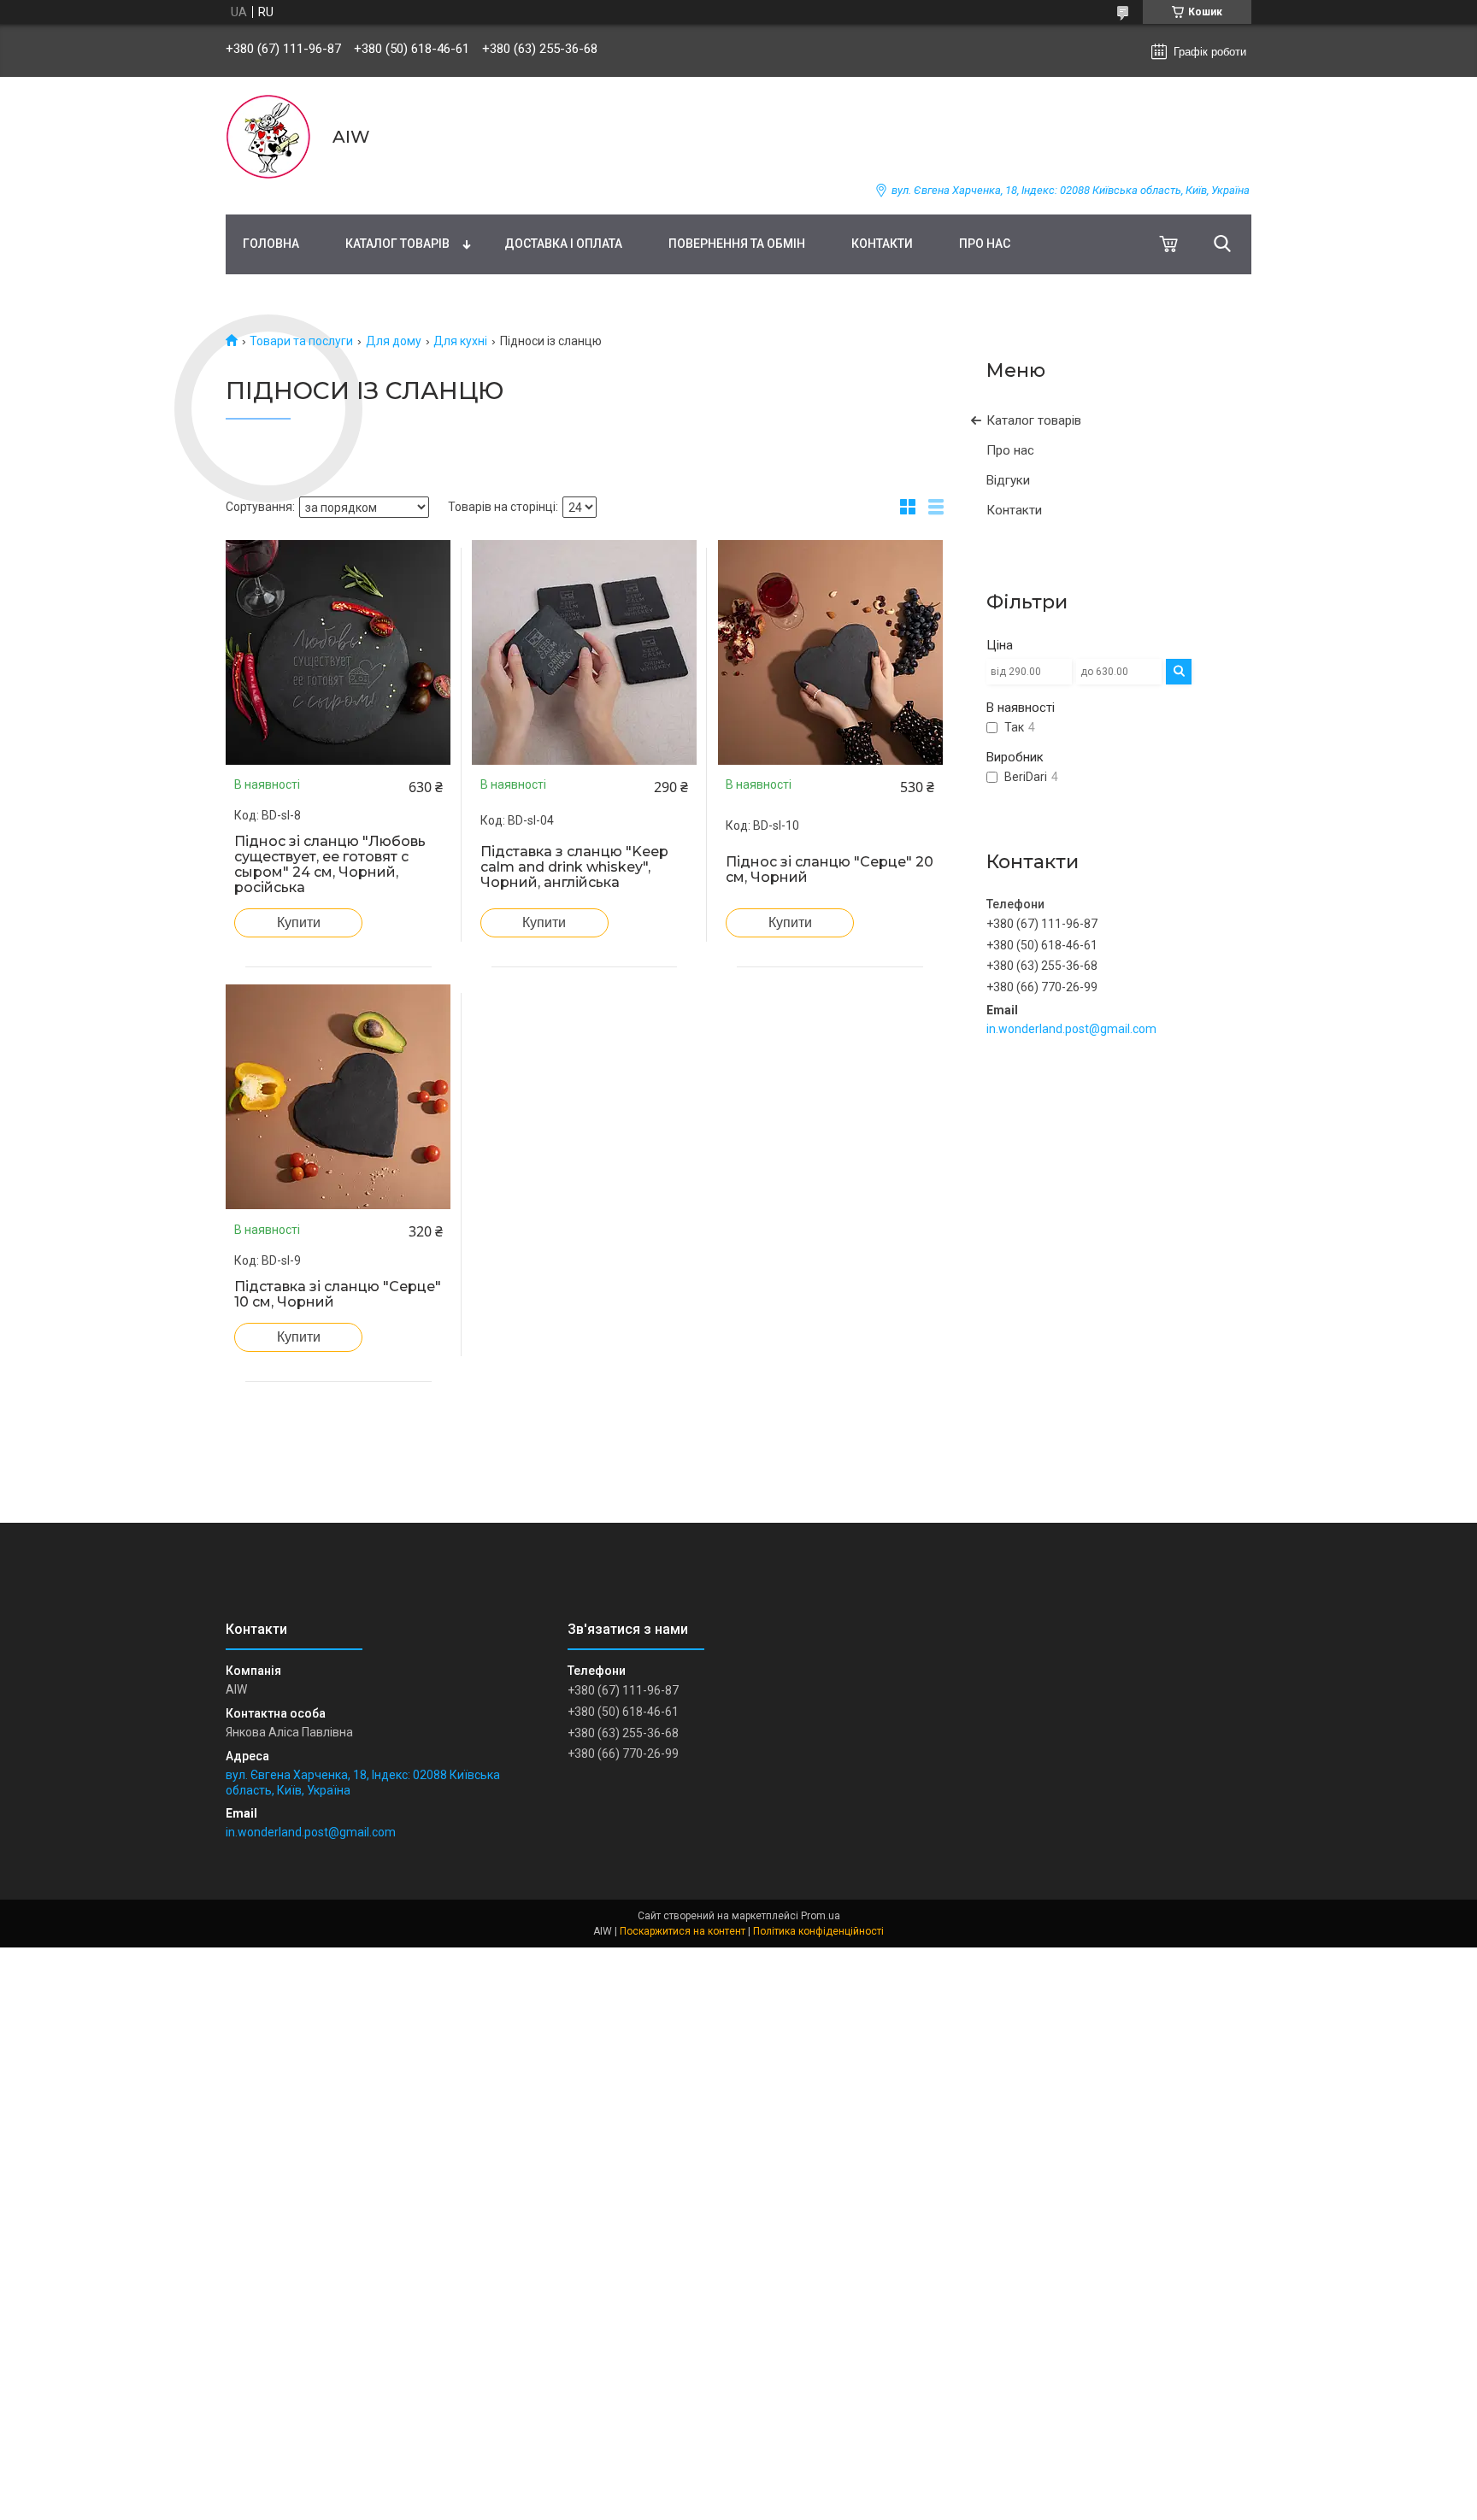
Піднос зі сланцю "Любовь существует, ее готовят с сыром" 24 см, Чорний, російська (330, 865)
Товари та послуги (301, 341)
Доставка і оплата (563, 244)
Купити (299, 922)
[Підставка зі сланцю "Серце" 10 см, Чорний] (338, 1097)
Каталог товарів (397, 244)
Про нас (985, 244)
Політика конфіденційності (818, 1931)
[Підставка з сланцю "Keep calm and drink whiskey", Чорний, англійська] (585, 652)
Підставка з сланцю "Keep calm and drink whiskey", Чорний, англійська (574, 867)
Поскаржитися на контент (683, 1931)
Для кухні (460, 341)
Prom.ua (821, 1916)
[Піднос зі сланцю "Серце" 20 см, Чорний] (830, 652)
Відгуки (1008, 480)
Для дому (394, 341)
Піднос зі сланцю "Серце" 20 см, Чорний (830, 870)
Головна (271, 244)
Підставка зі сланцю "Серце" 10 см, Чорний (338, 1295)
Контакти (882, 244)
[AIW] (268, 137)
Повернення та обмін (737, 244)
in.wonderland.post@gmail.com (1071, 1029)
